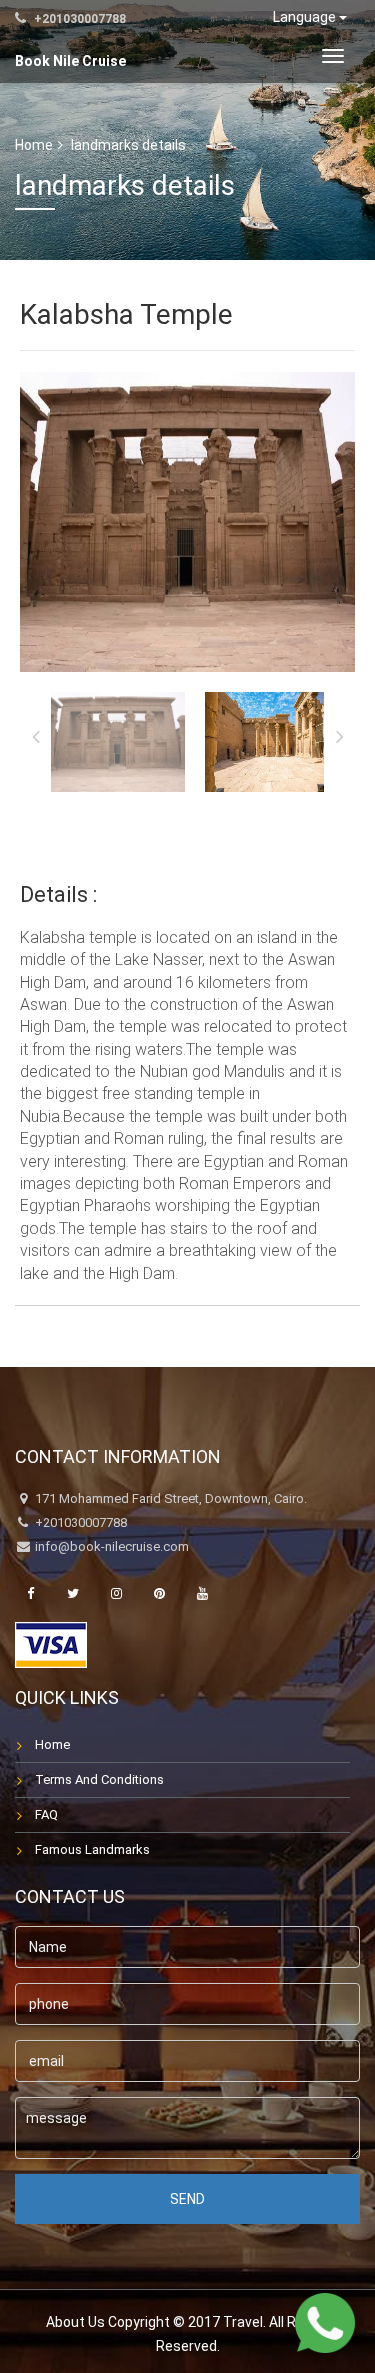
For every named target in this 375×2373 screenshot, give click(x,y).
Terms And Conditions (99, 1779)
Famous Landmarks (92, 1849)
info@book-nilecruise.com (112, 1546)
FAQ (46, 1814)
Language (306, 17)
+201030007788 (78, 19)
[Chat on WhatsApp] (325, 2323)
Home (34, 145)
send (187, 2199)
